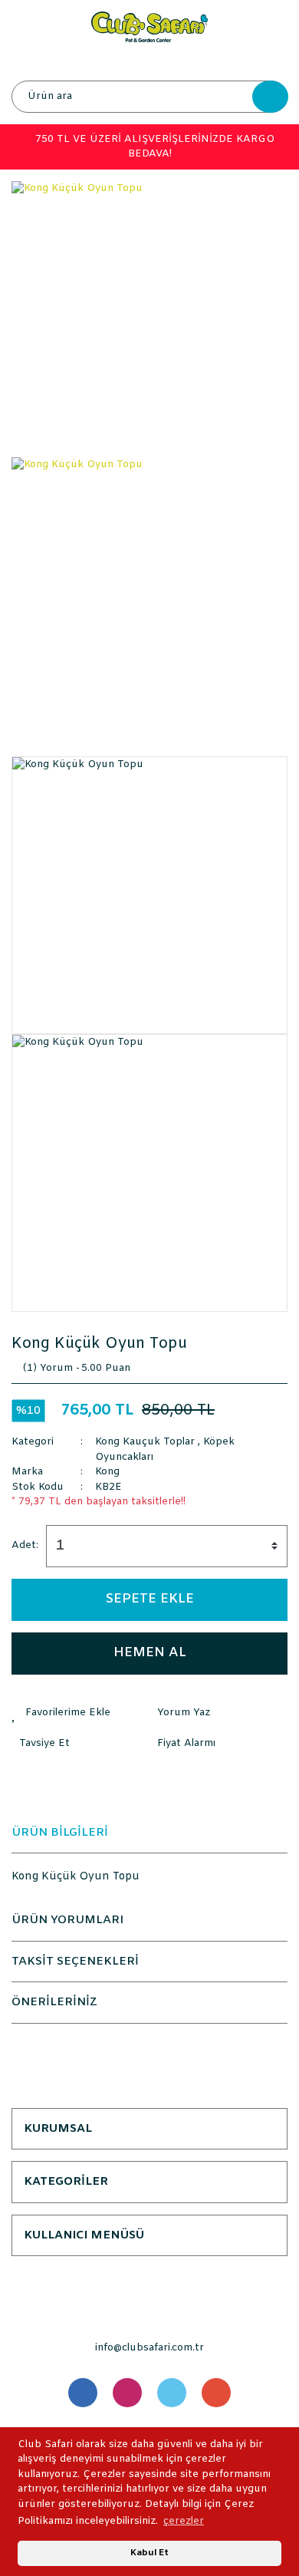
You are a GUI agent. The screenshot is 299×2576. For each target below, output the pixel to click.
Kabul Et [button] (149, 2553)
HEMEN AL (150, 1653)
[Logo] (149, 26)
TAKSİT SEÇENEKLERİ (75, 1962)
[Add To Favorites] (80, 1713)
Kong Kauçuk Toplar (145, 1442)
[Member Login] (149, 61)
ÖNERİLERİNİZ (54, 2002)
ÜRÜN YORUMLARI (67, 1920)
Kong (107, 1472)
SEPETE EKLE (150, 1599)
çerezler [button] (184, 2521)
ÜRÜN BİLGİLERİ (60, 1833)
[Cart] (272, 61)
